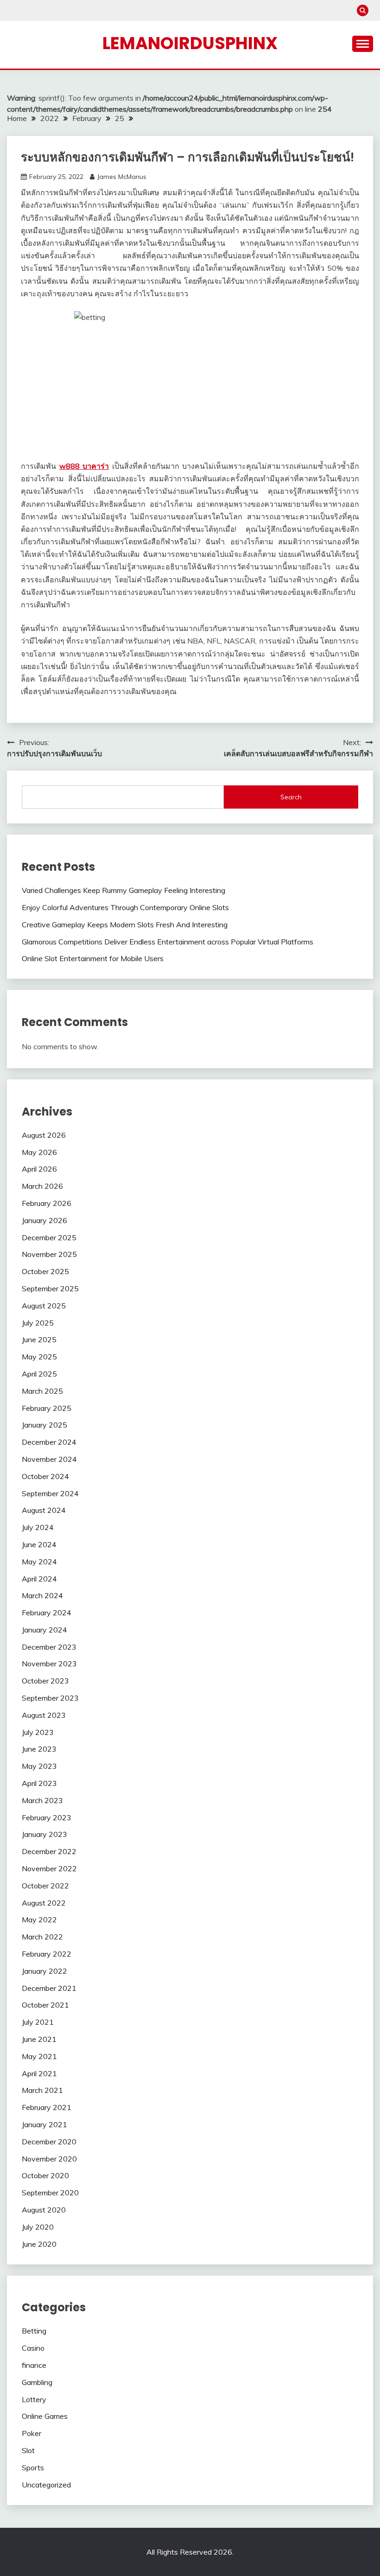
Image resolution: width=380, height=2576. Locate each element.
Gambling (37, 2382)
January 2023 (44, 1834)
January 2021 (44, 2124)
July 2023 (38, 1732)
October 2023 (45, 1681)
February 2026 (47, 1203)
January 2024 (44, 1630)
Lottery (34, 2399)
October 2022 (45, 1886)
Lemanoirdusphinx (190, 43)
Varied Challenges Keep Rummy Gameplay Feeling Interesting (123, 890)
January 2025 (44, 1425)
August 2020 (44, 2210)
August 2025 (44, 1306)
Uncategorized (46, 2485)
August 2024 (44, 1510)
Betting (34, 2331)
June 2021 (39, 2039)
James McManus (122, 177)
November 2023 (49, 1664)
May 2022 (39, 1919)
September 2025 (50, 1288)
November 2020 (49, 2159)
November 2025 (49, 1254)
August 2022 (44, 1903)
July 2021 (38, 2022)
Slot (28, 2450)
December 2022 (49, 1851)
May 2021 (39, 2056)
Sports (33, 2468)
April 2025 (39, 1374)
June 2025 (39, 1339)
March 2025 (42, 1391)
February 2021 (47, 2107)
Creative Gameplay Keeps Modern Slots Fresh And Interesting (125, 925)
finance (34, 2365)
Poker (32, 2433)
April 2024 (39, 1579)
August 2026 (44, 1135)
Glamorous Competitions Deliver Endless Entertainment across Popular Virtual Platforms (168, 942)
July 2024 (38, 1527)
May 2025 (39, 1357)
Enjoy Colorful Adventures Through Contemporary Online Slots (125, 907)
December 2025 (49, 1237)
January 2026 (44, 1220)
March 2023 (42, 1800)
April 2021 (39, 2073)
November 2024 (49, 1459)
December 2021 (49, 1988)
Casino (33, 2348)
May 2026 (39, 1152)
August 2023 (44, 1715)
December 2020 (49, 2142)
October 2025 (45, 1271)
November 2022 (49, 1868)
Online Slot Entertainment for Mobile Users (93, 958)
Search (291, 797)
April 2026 (39, 1169)
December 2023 (49, 1647)
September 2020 (50, 2193)
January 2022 (44, 1971)
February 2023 (47, 1817)
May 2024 (39, 1562)
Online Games (45, 2416)
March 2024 (42, 1595)
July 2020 (38, 2227)
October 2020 (45, 2175)
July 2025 (38, 1323)
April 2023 (39, 1783)
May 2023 (39, 1766)
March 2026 (42, 1186)
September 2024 (50, 1493)
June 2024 (39, 1544)
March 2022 (42, 1937)
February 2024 (47, 1613)
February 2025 (47, 1408)
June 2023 (39, 1749)
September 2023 (50, 1698)
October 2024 (45, 1476)
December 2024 (49, 1442)
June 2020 (39, 2244)
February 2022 (47, 1954)
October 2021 (45, 2005)
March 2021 (42, 2090)
